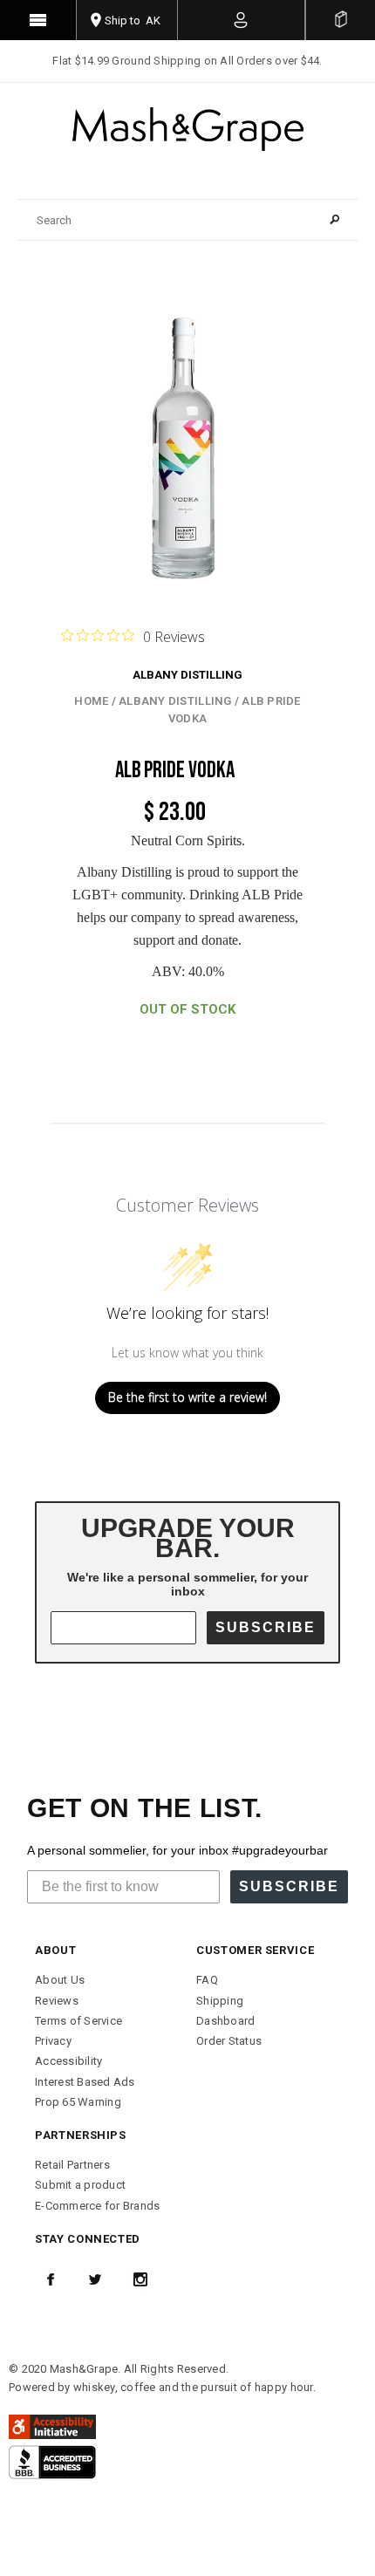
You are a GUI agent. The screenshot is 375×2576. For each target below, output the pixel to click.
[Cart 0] (341, 20)
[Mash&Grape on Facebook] (51, 2279)
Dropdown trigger (242, 20)
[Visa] (52, 2461)
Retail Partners (72, 2165)
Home (91, 701)
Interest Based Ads (85, 2082)
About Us (60, 1980)
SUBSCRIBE (266, 1627)
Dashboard (225, 2021)
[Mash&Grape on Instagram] (140, 2279)
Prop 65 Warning (78, 2102)
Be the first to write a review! (187, 1397)
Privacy (53, 2041)
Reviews (57, 2001)
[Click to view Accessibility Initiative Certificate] (52, 2426)
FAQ (207, 1980)
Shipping (220, 2001)
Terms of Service (78, 2021)
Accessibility (68, 2061)
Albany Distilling (187, 675)
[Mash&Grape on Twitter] (95, 2279)
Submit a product (80, 2185)
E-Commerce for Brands (97, 2206)
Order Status (229, 2041)
